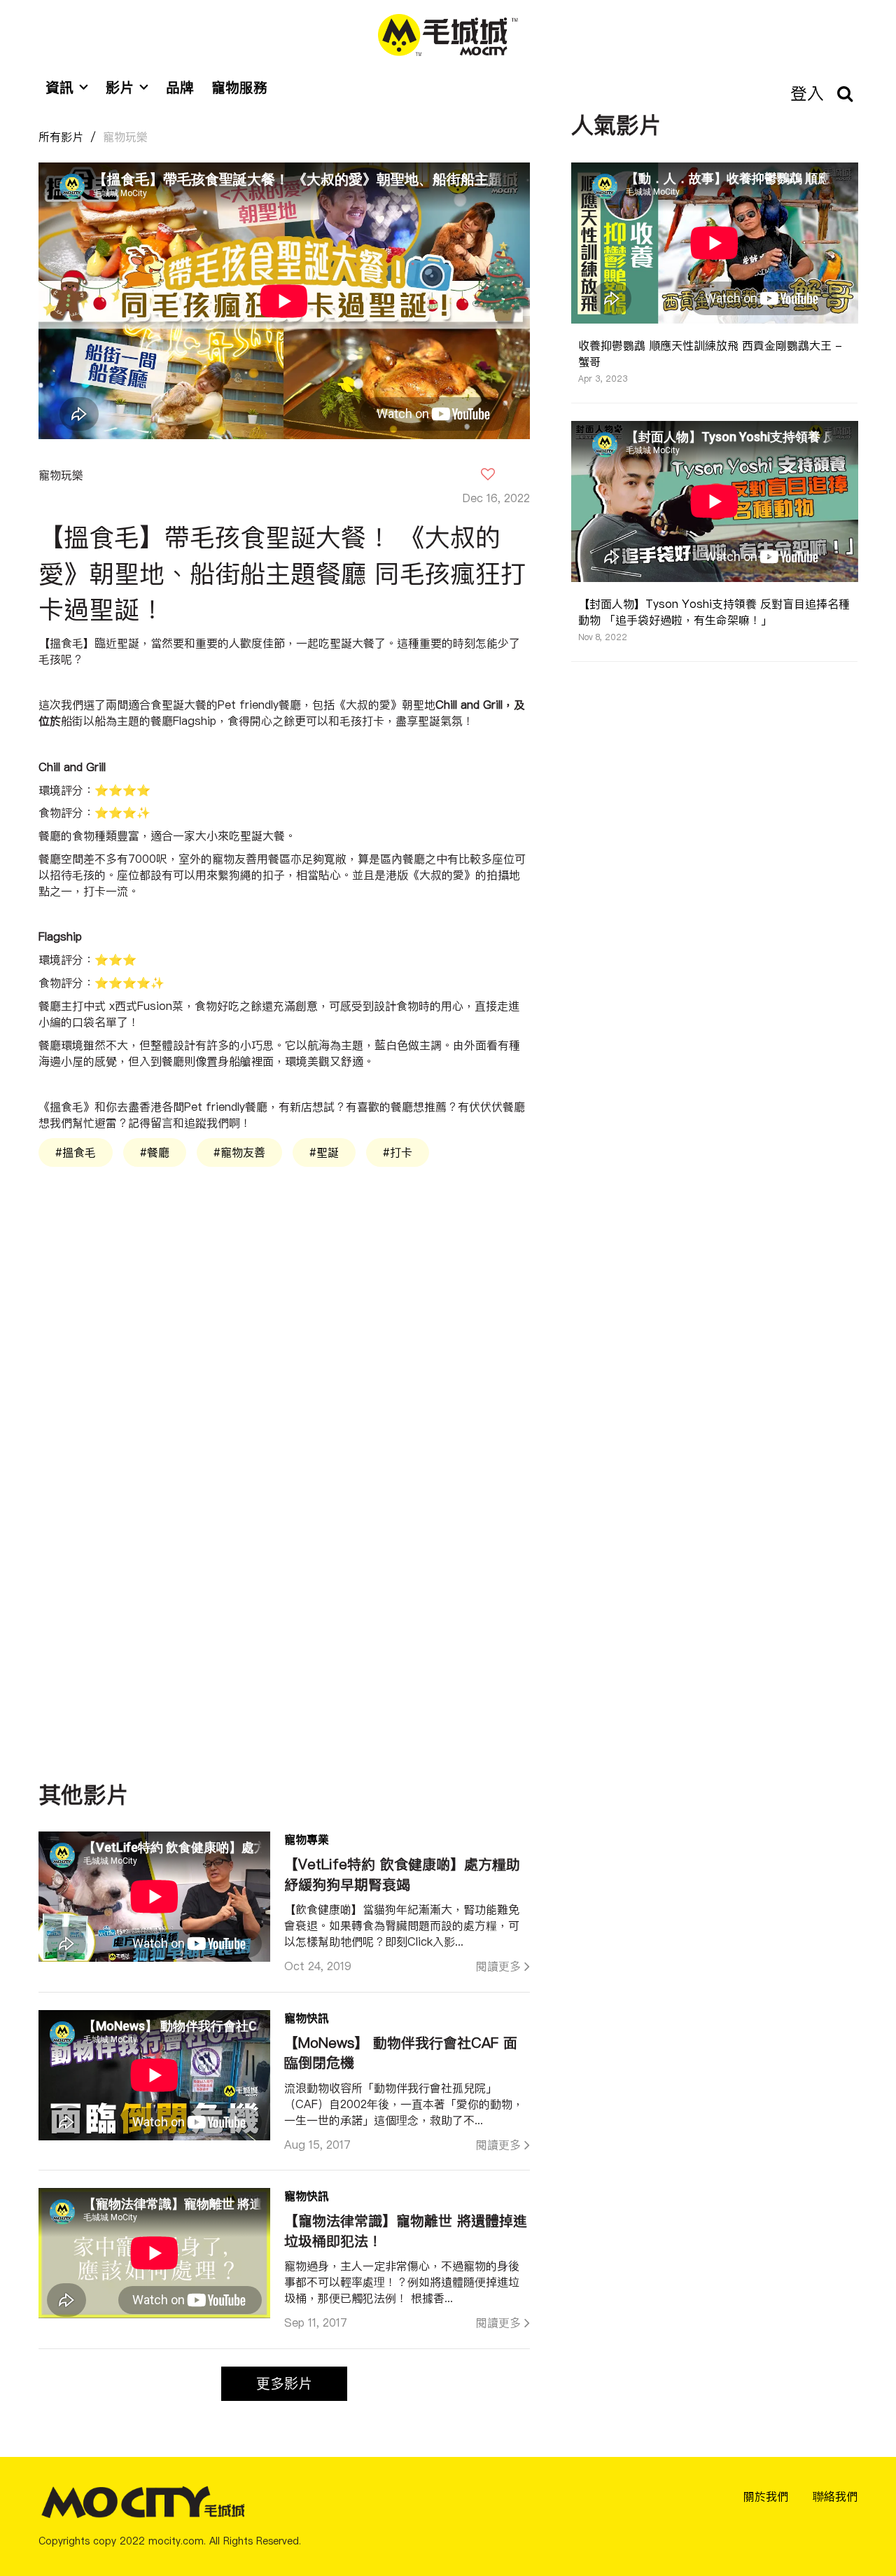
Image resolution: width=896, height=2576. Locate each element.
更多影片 (284, 2383)
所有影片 (61, 137)
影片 (120, 87)
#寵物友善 (239, 1152)
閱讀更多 (498, 1966)
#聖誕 (324, 1152)
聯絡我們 (835, 2496)
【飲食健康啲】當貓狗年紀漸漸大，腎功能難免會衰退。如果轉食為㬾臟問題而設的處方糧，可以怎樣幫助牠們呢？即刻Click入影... (402, 1925)
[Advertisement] (284, 1328)
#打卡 (398, 1152)
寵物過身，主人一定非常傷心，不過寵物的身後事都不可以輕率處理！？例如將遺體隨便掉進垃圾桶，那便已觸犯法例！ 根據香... (402, 2282)
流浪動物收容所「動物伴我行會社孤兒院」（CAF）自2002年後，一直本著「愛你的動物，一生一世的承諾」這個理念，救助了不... (404, 2104)
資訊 (59, 87)
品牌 (180, 87)
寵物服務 (239, 87)
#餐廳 (155, 1152)
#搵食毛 (76, 1152)
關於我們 (766, 2496)
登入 (807, 93)
